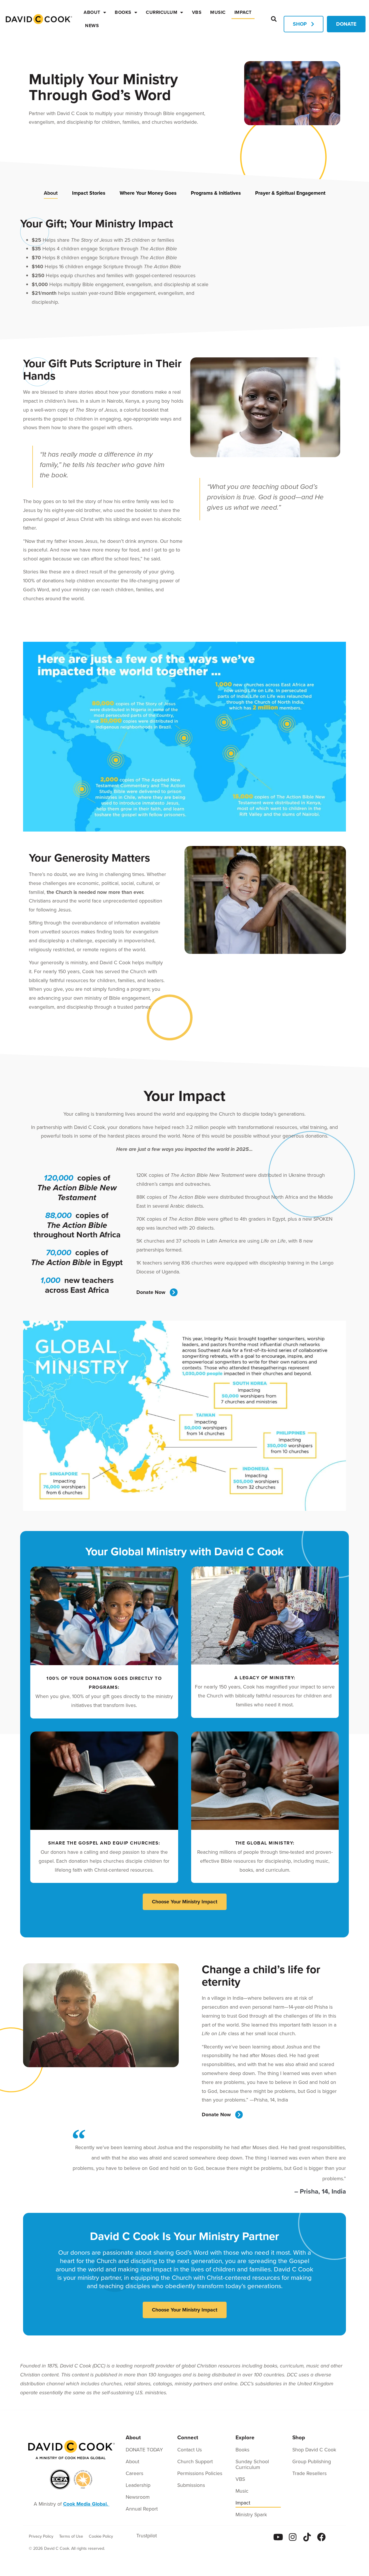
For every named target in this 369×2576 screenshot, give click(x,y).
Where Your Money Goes (148, 193)
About (92, 12)
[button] (274, 19)
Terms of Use (71, 2536)
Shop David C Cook (314, 2450)
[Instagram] (293, 2537)
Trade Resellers (309, 2473)
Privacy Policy (41, 2536)
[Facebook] (321, 2537)
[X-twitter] (336, 2537)
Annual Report (142, 2509)
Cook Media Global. (86, 2504)
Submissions (191, 2485)
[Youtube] (278, 2537)
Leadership (138, 2485)
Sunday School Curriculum (252, 2464)
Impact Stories (89, 193)
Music (218, 12)
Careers (134, 2473)
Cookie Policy (101, 2536)
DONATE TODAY (144, 2450)
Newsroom (138, 2497)
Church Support (195, 2461)
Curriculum (162, 12)
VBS (197, 12)
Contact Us (190, 2450)
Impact (243, 12)
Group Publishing (312, 2461)
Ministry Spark (251, 2515)
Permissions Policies (200, 2473)
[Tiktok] (307, 2537)
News (92, 26)
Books (123, 12)
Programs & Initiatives (216, 193)
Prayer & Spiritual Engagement (290, 193)
